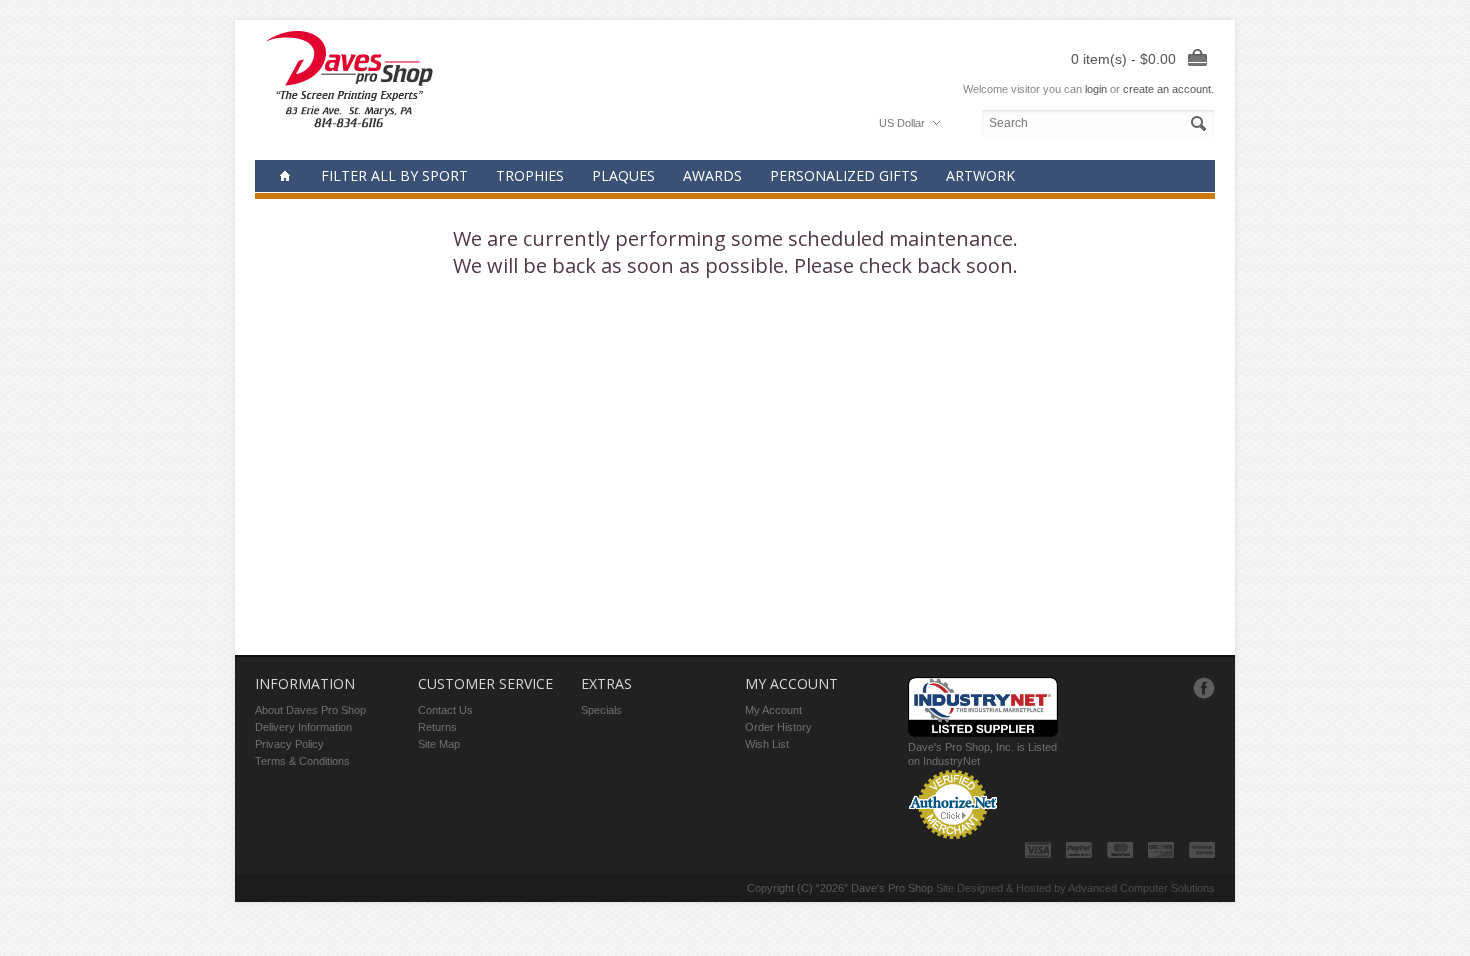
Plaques (623, 175)
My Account (773, 710)
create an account (1167, 89)
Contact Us (445, 710)
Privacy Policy (289, 744)
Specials (601, 710)
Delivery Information (303, 727)
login (1096, 89)
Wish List (767, 744)
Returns (437, 727)
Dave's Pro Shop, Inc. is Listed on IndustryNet (982, 754)
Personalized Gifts (844, 175)
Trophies (530, 175)
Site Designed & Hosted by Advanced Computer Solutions (1075, 888)
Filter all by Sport (394, 175)
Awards (712, 175)
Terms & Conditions (302, 761)
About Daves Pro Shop (310, 710)
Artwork (980, 175)
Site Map (439, 744)
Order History (778, 727)
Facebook (1204, 688)
